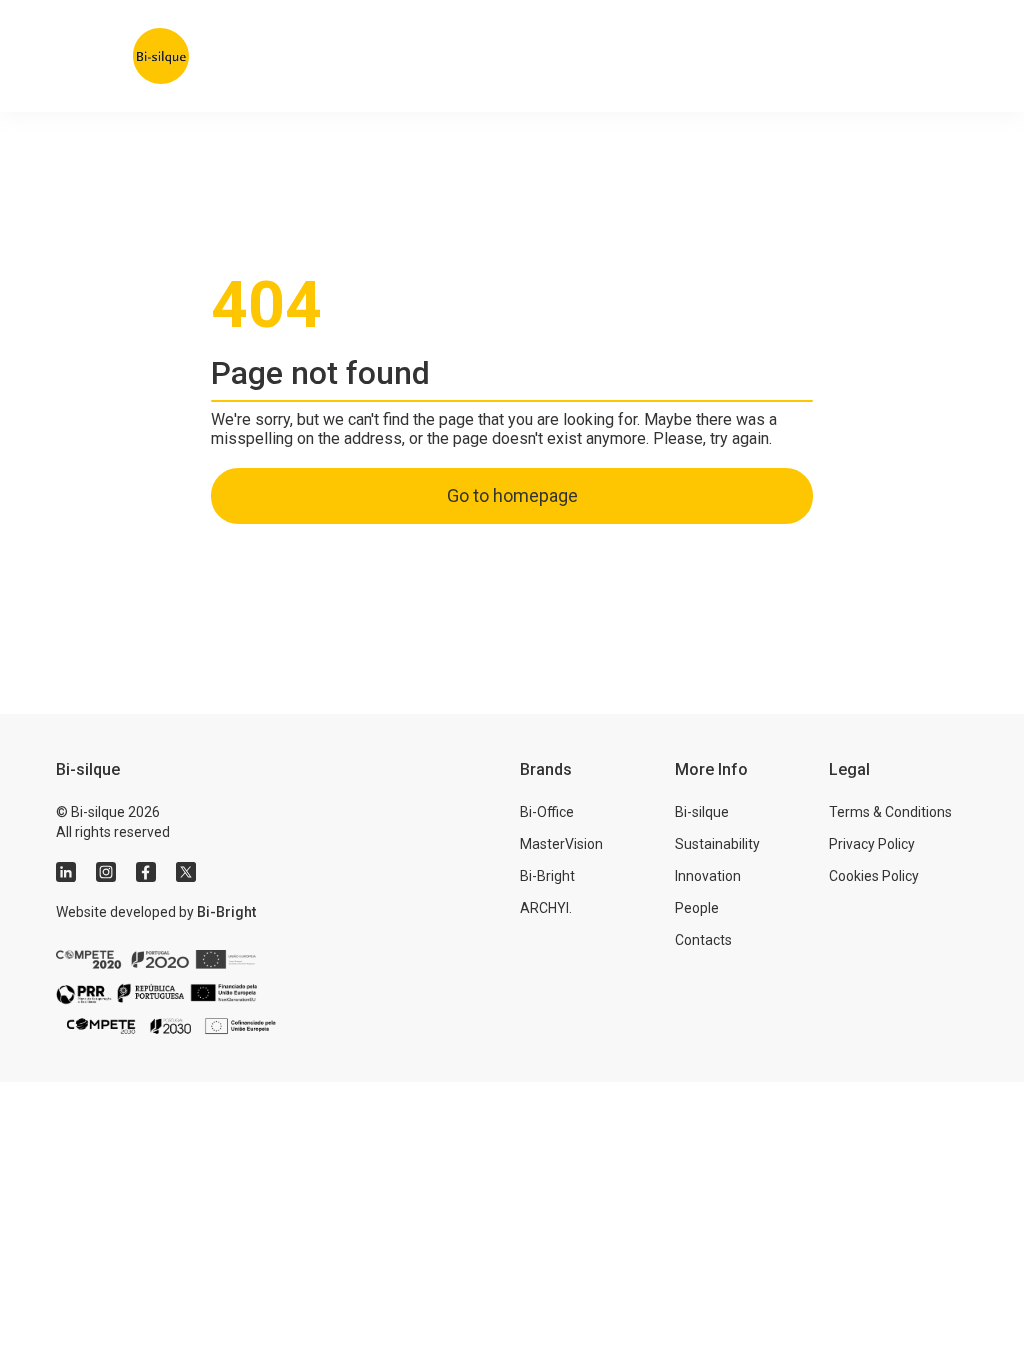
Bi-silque (702, 812)
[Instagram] (106, 872)
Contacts (703, 940)
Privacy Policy (872, 844)
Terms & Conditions (890, 812)
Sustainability (717, 844)
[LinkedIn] (66, 872)
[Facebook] (146, 872)
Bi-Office (547, 812)
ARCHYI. (546, 908)
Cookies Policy (874, 876)
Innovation (708, 876)
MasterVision (561, 844)
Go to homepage (512, 495)
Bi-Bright (226, 912)
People (697, 908)
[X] (186, 872)
